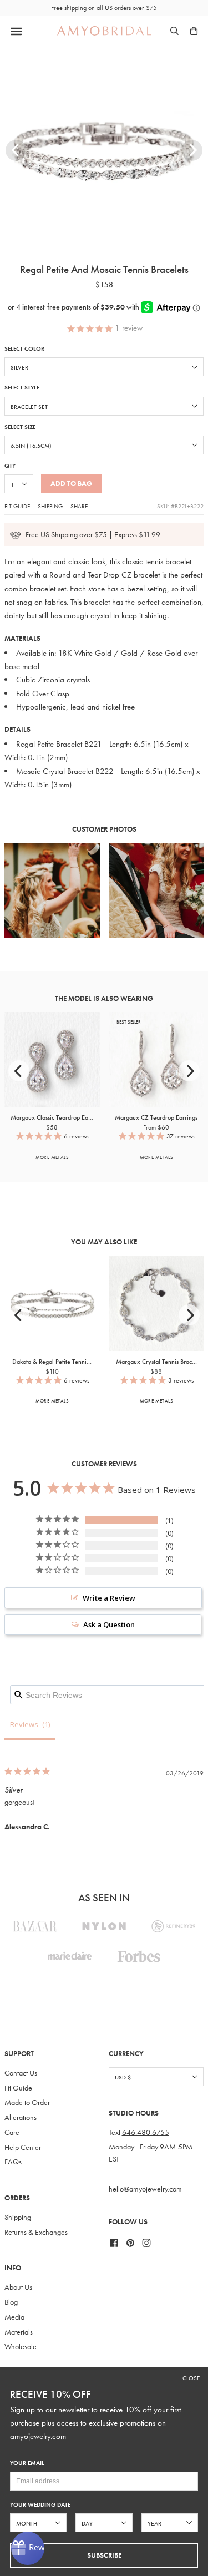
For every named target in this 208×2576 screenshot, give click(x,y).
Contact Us (21, 2073)
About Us (18, 2287)
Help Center (23, 2147)
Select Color (24, 349)
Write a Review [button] (109, 1598)
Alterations (21, 2117)
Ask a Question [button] (109, 1624)
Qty (10, 466)
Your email (27, 2463)
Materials (19, 2332)
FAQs (13, 2162)
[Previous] (16, 150)
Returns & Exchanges (36, 2232)
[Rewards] (28, 2548)
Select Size (20, 427)
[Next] (192, 150)
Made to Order (27, 2102)
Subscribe (104, 2555)
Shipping (50, 506)
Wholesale (21, 2347)
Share (79, 506)
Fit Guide (17, 506)
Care (12, 2132)
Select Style (22, 388)
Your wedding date (40, 2505)
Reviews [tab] (24, 1724)
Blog (11, 2302)
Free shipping (69, 8)
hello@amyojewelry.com (145, 2189)
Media (14, 2317)
